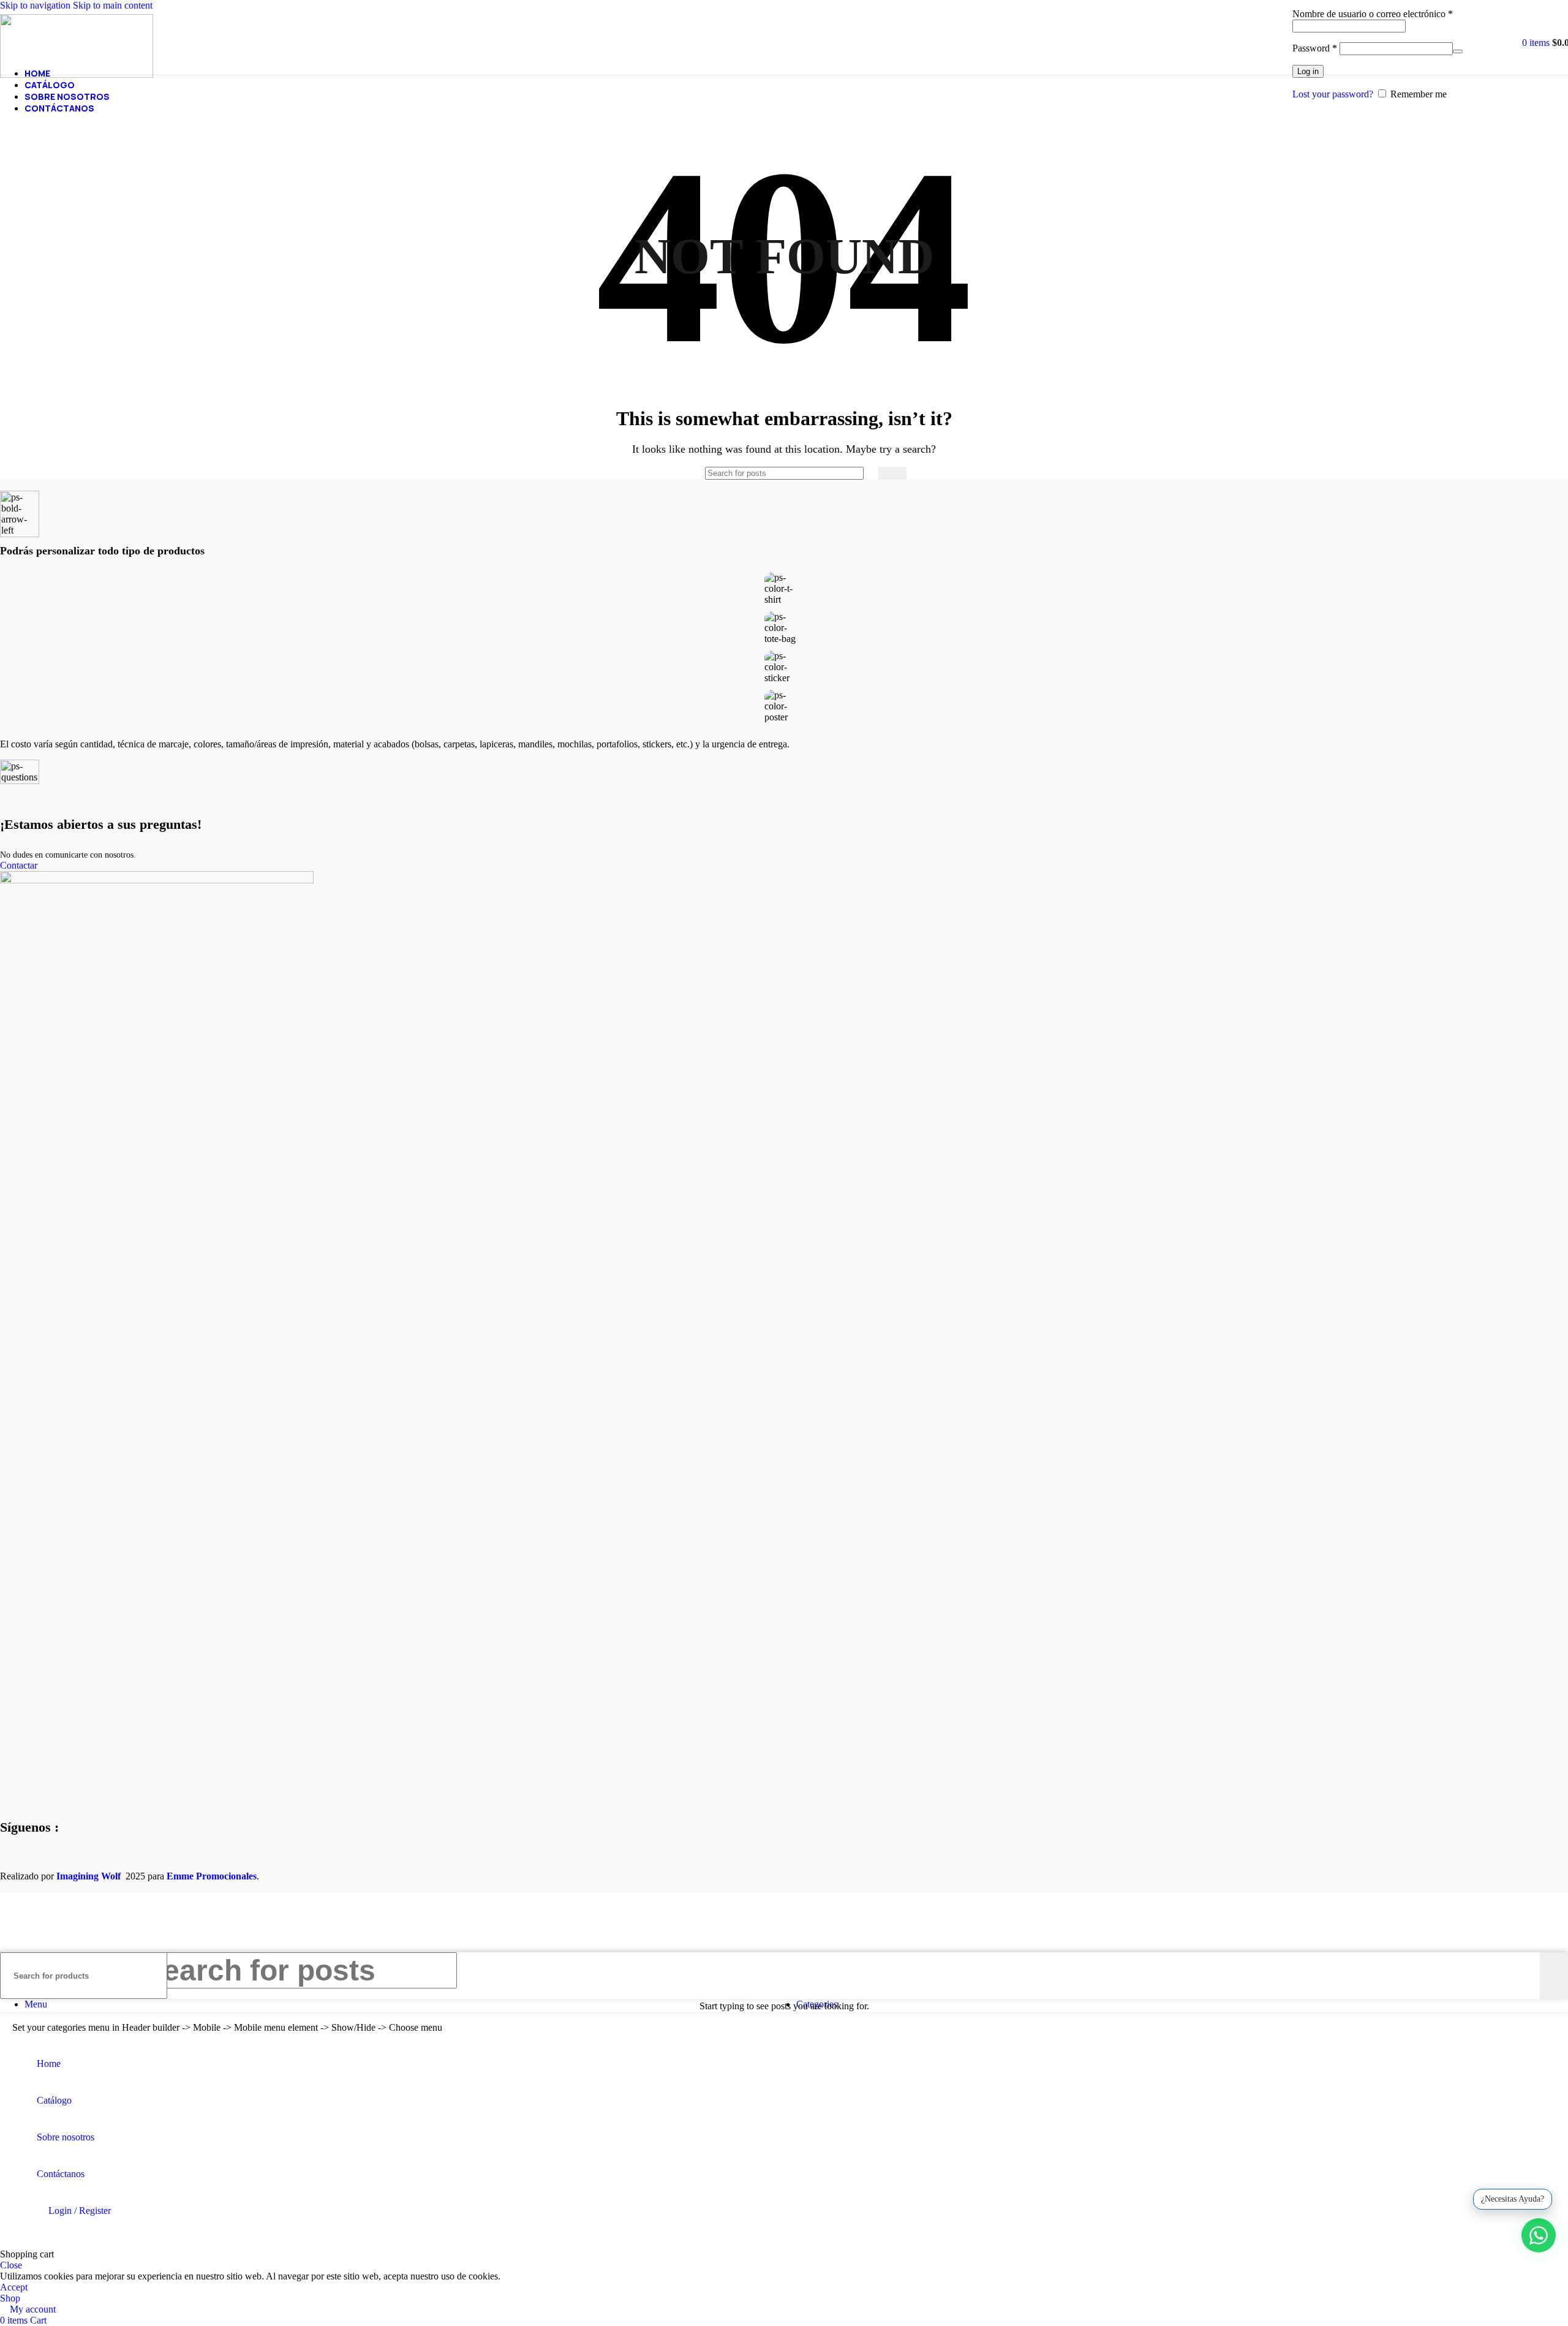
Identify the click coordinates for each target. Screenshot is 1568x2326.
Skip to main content (113, 5)
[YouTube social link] (39, 1862)
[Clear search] (869, 474)
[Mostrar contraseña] (1458, 51)
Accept (14, 2287)
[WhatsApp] (1539, 2235)
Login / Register (80, 2211)
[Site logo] (77, 74)
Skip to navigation (36, 5)
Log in (1308, 71)
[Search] (892, 473)
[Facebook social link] (8, 1862)
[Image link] (157, 880)
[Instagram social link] (23, 1862)
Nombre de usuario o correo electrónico (1373, 14)
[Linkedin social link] (54, 1862)
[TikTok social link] (70, 1862)
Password (1315, 48)
